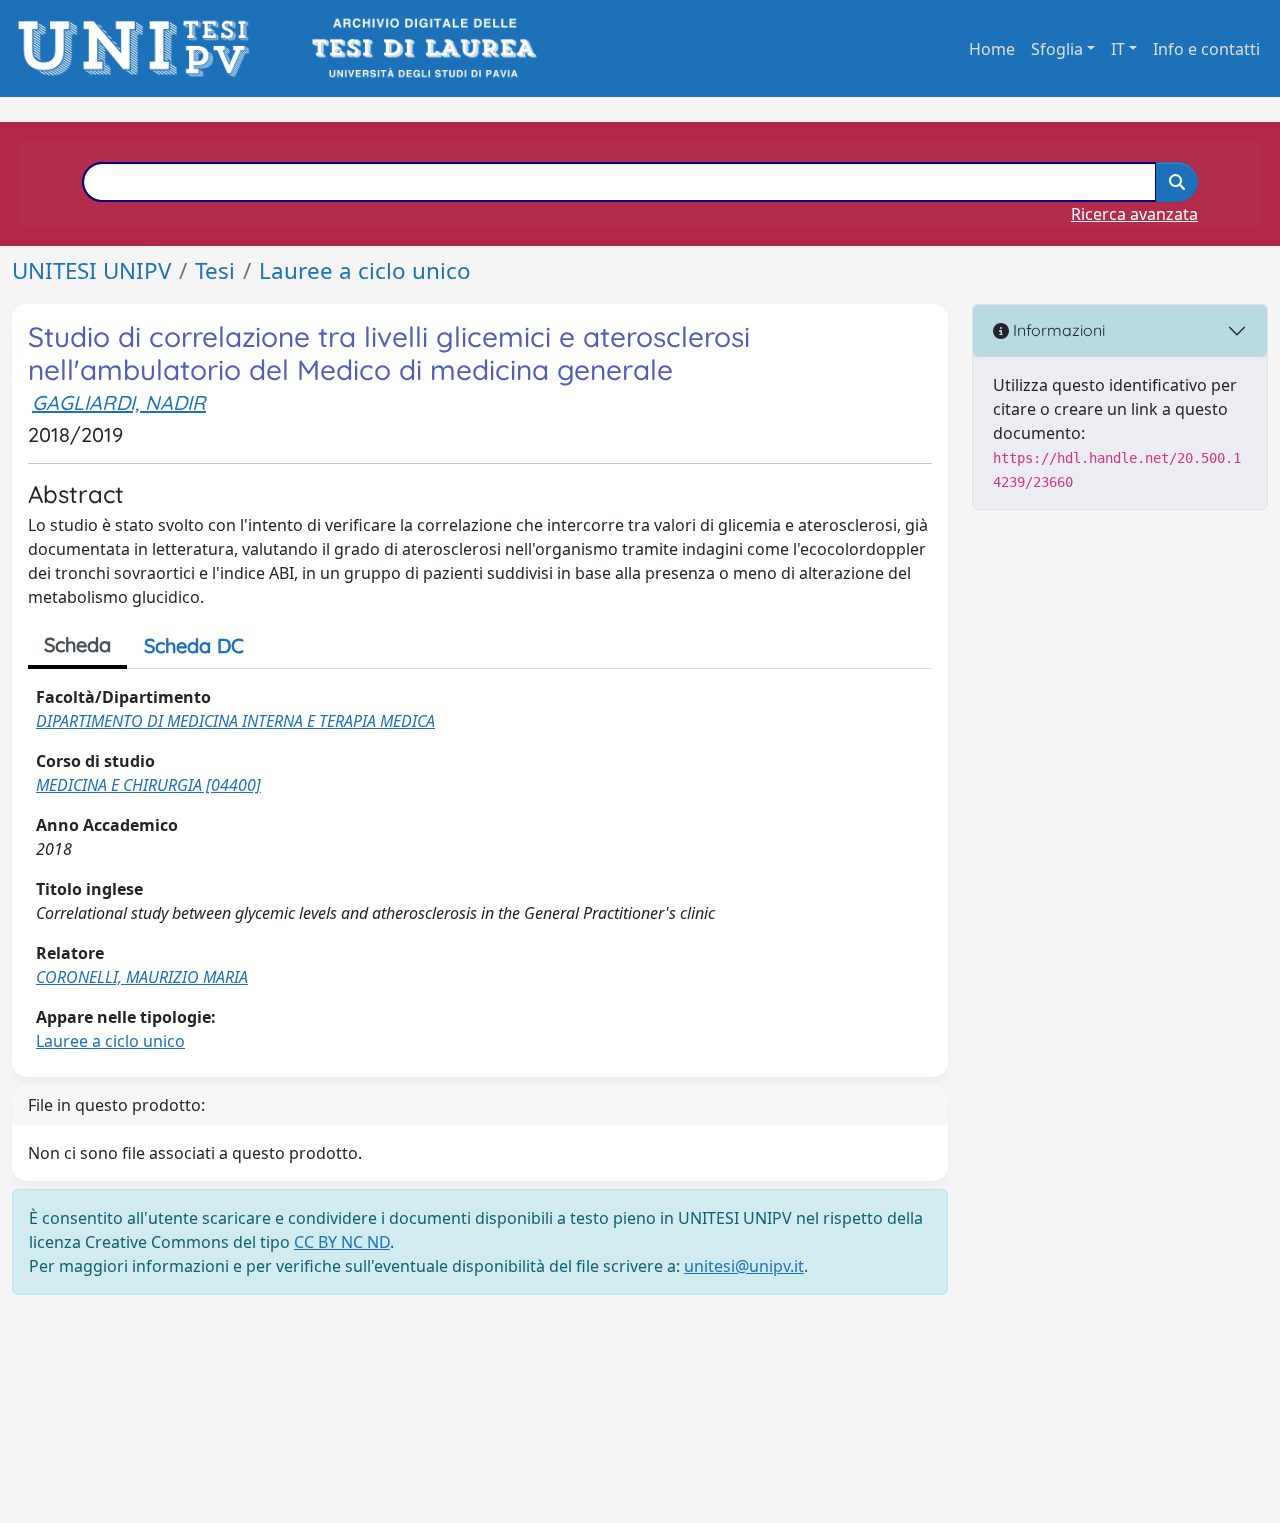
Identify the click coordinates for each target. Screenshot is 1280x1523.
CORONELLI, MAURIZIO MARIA (142, 977)
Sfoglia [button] (1057, 49)
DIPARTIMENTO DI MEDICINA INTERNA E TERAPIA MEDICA (235, 721)
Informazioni (1057, 330)
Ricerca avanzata (1134, 214)
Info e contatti (1206, 49)
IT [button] (1118, 49)
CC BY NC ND (342, 1242)
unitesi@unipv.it (744, 1266)
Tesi (215, 270)
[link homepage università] (422, 48)
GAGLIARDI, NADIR (119, 402)
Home (992, 49)
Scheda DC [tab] (194, 645)
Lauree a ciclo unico (365, 270)
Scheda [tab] (77, 644)
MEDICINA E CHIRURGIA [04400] (148, 785)
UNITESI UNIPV (91, 270)
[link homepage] (139, 48)
